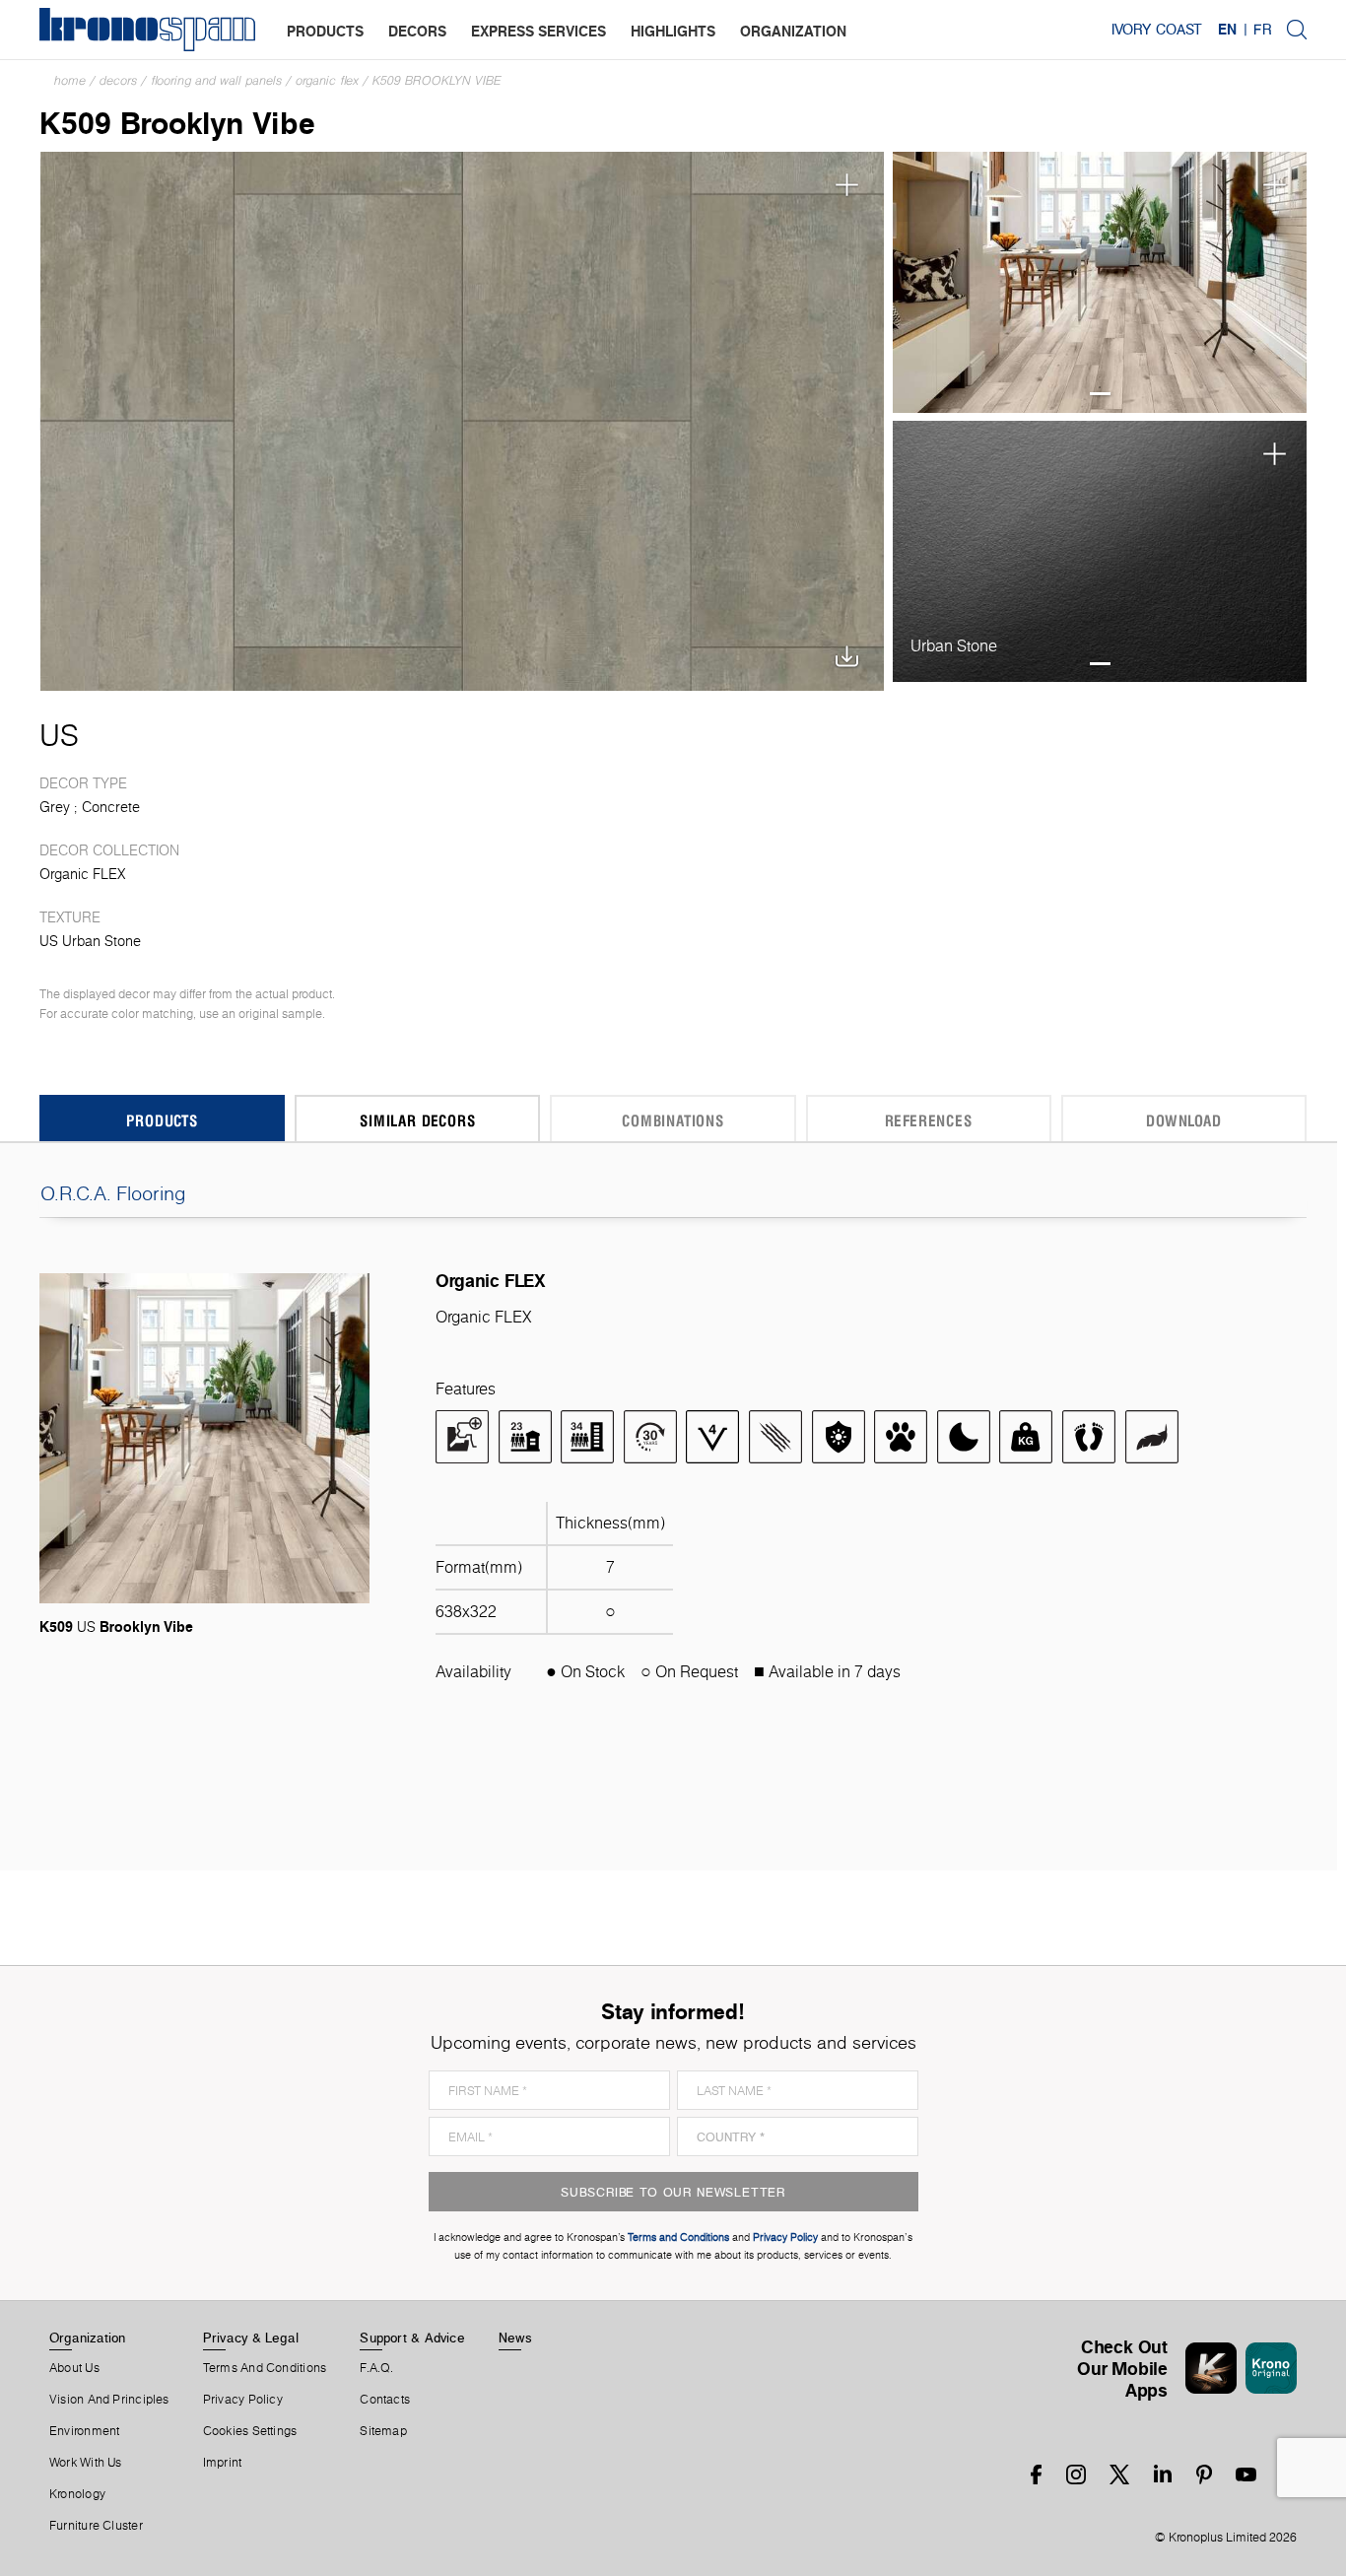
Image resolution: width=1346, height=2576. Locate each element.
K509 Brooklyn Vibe (437, 80)
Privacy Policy (243, 2400)
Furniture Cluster (96, 2526)
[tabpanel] (1100, 282)
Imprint (223, 2463)
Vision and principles (109, 2400)
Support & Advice (412, 2338)
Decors (118, 80)
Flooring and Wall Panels (216, 80)
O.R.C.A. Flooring (113, 1193)
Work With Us (86, 2463)
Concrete (111, 807)
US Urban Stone (90, 941)
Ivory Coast (1157, 30)
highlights (673, 31)
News (515, 2338)
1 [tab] (1100, 394)
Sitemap (383, 2431)
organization (793, 31)
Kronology (77, 2494)
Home (70, 80)
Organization (88, 2338)
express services (538, 31)
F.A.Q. (376, 2368)
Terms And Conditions (265, 2368)
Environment (84, 2431)
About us (74, 2368)
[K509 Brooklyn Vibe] (463, 419)
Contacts (385, 2400)
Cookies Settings (250, 2431)
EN (1227, 30)
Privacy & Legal (251, 2338)
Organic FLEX (327, 80)
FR (1262, 30)
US (59, 735)
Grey (55, 807)
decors (417, 31)
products (325, 31)
